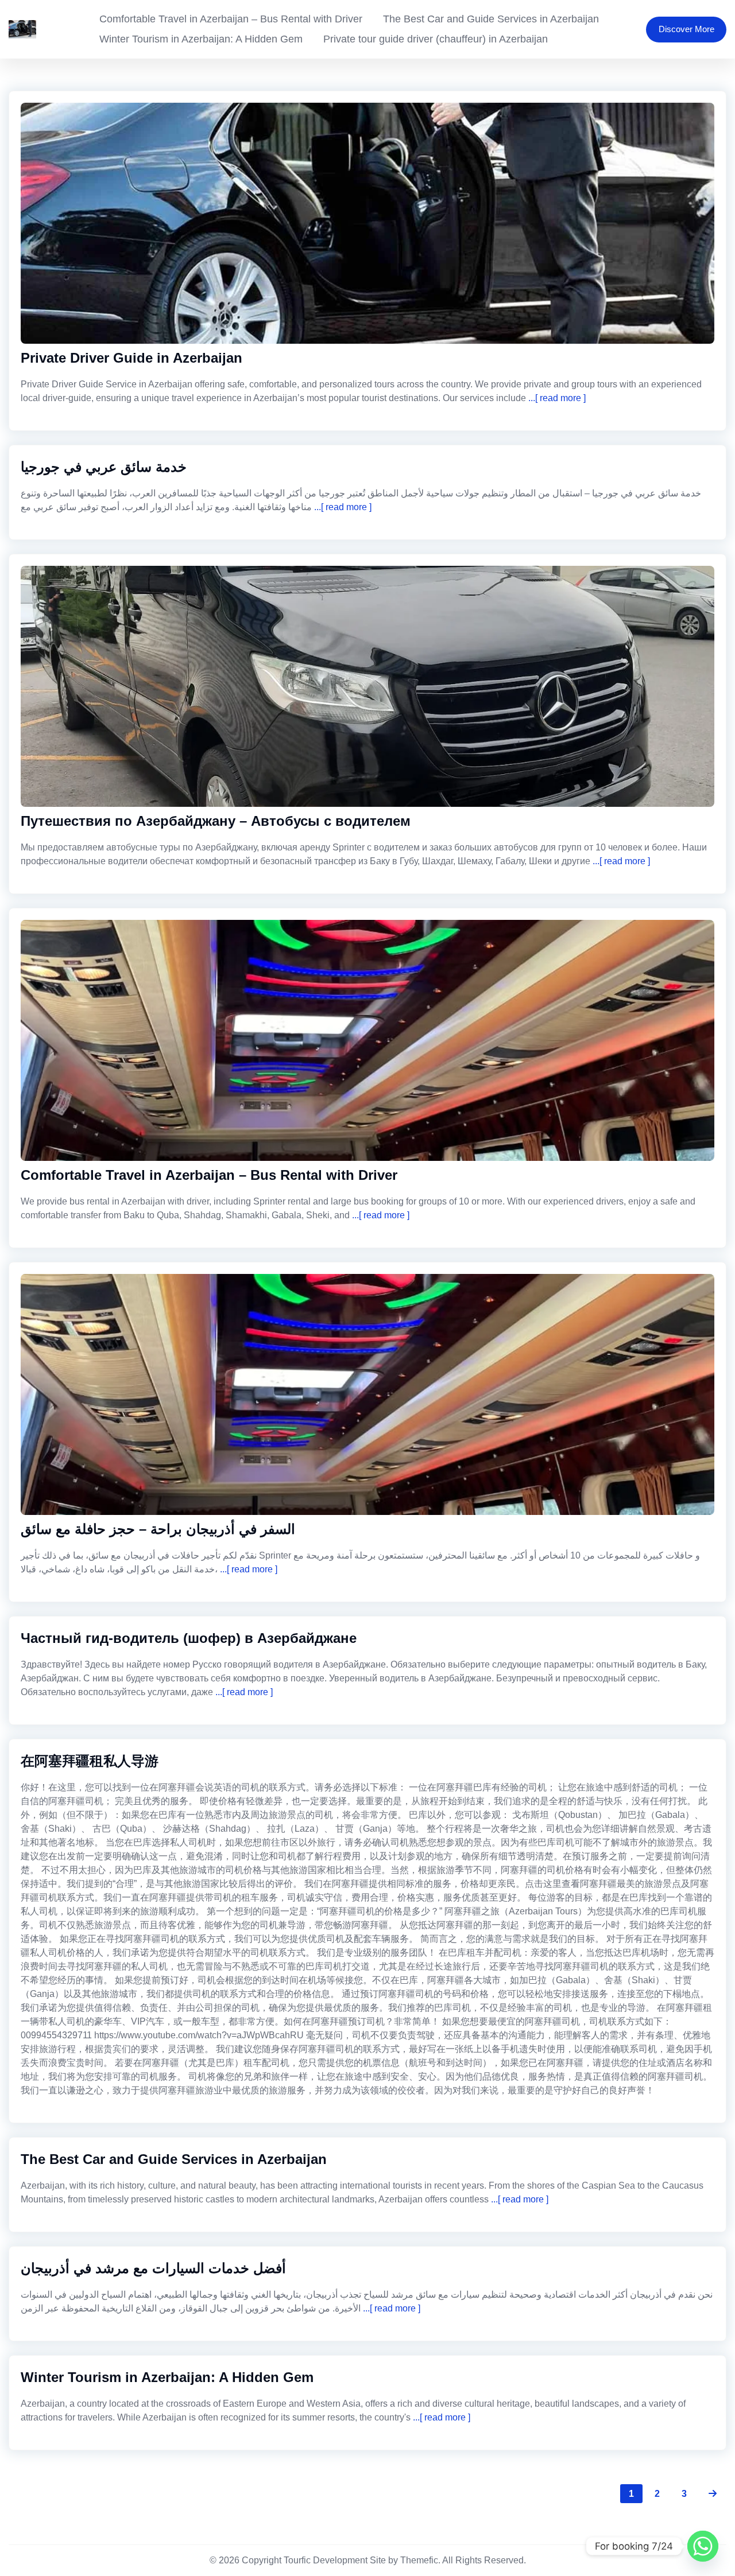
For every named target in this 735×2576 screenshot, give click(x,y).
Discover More (686, 29)
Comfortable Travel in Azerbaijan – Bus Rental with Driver (231, 19)
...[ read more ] (556, 398)
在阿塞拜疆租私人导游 (90, 1761)
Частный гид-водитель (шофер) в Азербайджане (189, 1638)
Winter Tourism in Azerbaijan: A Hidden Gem (201, 39)
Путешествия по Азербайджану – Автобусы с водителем (216, 821)
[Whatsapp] (703, 2546)
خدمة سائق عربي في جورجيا (104, 467)
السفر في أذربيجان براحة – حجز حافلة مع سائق (158, 1529)
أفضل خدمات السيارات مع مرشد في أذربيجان (153, 2268)
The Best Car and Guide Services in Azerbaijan (491, 19)
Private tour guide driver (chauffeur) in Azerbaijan (436, 39)
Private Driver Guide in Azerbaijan (131, 358)
